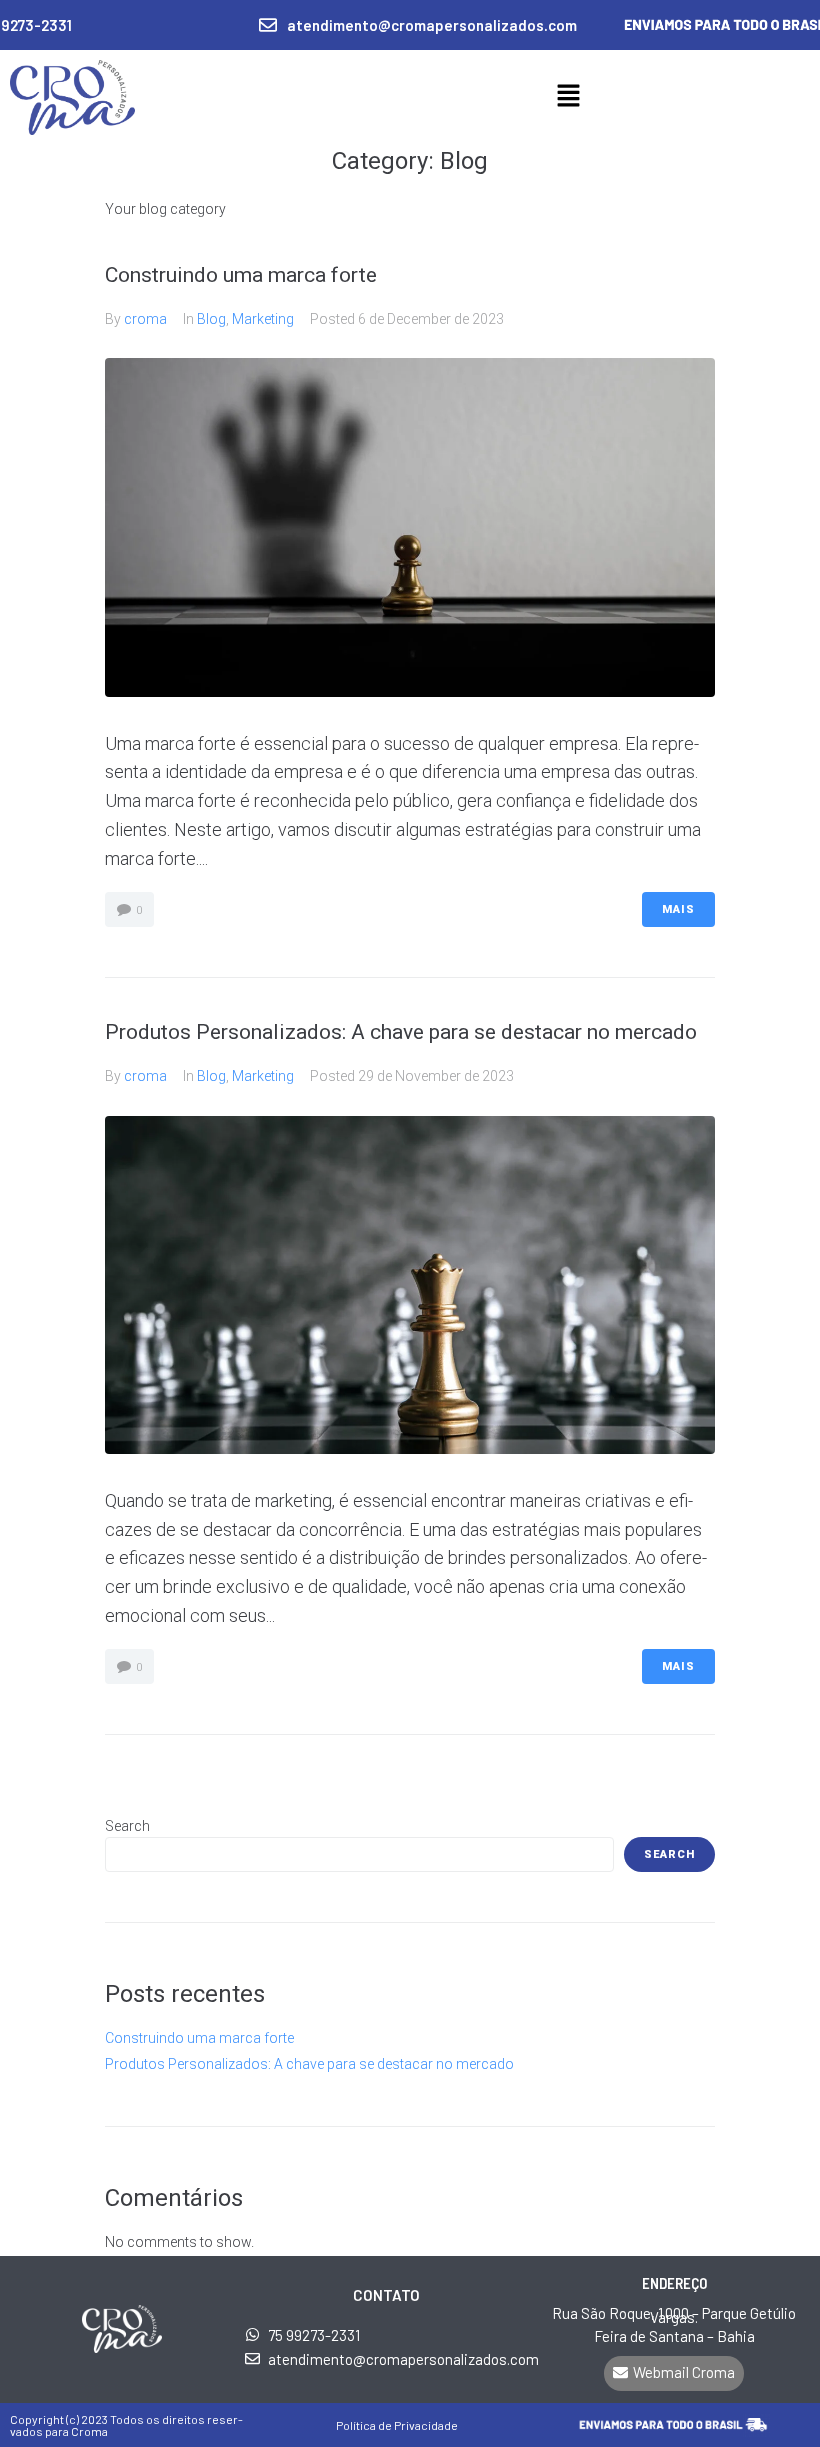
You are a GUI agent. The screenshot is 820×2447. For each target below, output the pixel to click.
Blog (211, 319)
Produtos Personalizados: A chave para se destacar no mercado (401, 1032)
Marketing (263, 319)
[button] (568, 97)
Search (127, 1826)
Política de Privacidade (397, 2425)
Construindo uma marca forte (241, 275)
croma (145, 319)
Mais (678, 909)
